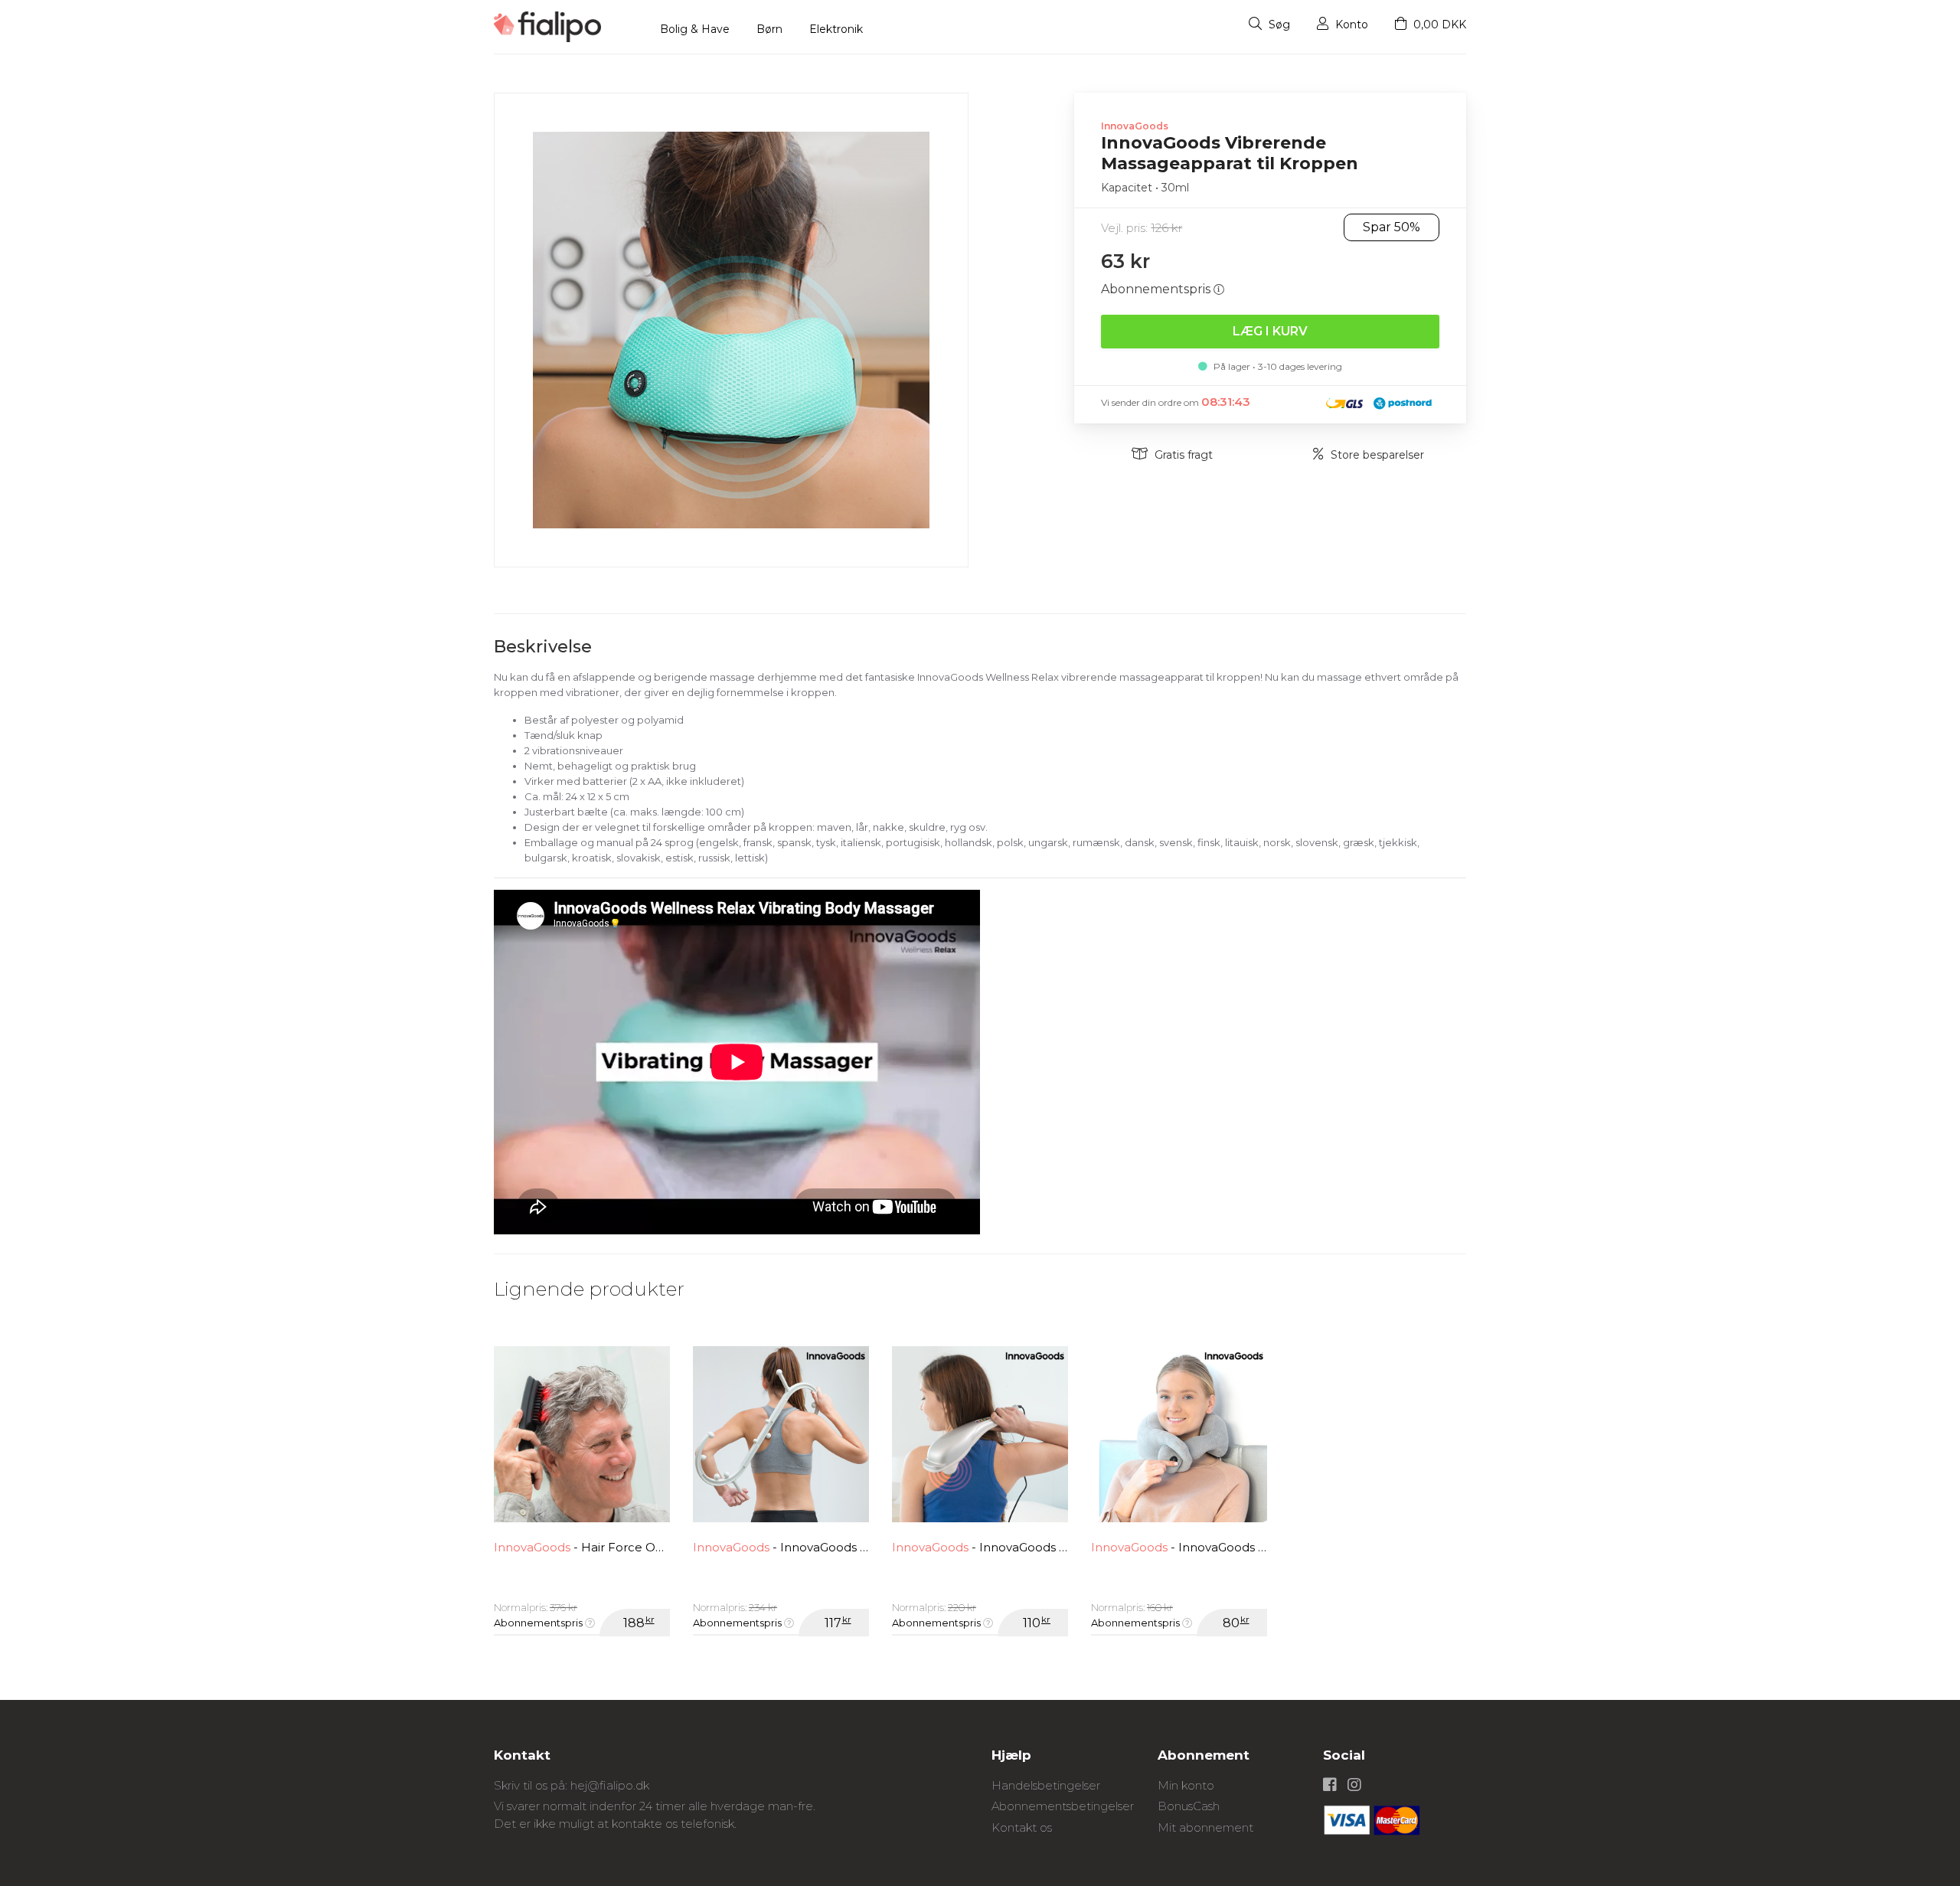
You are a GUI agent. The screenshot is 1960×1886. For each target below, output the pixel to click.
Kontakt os (1022, 1827)
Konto (1350, 25)
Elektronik (836, 29)
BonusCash (1189, 1806)
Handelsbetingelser (1046, 1785)
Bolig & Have (695, 29)
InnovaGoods (1135, 126)
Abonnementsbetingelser (1063, 1806)
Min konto (1186, 1785)
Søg (1278, 25)
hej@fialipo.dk (610, 1785)
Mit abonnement (1205, 1827)
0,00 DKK (1438, 25)
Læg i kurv (1270, 331)
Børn (769, 29)
